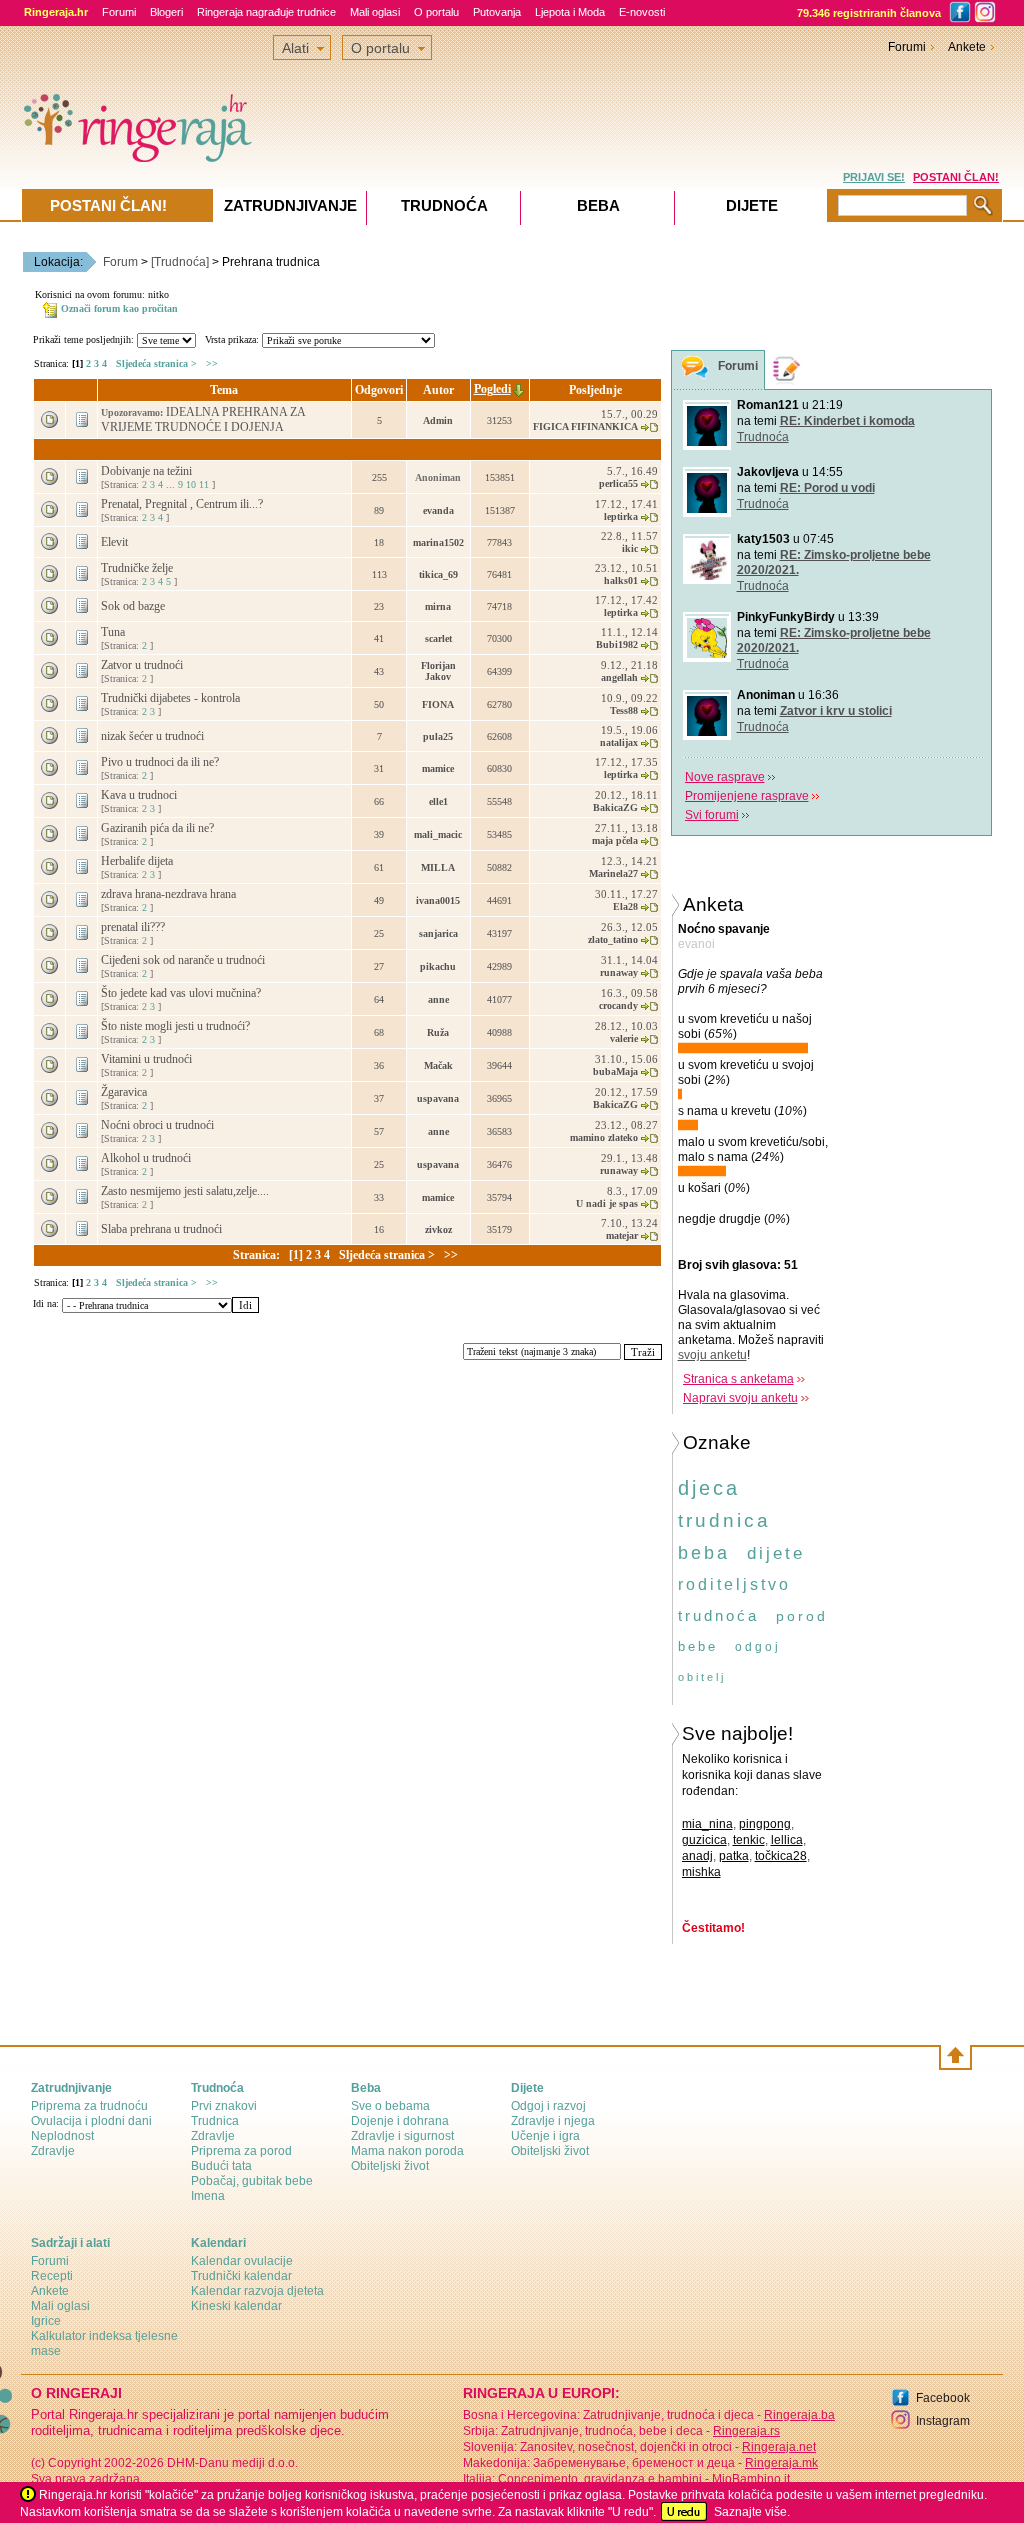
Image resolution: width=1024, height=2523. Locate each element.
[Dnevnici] (787, 369)
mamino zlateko (604, 1137)
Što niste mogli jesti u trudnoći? (177, 1026)
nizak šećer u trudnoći (154, 736)
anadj (697, 1856)
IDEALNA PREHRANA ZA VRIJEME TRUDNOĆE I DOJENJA (203, 419)
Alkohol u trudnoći (147, 1158)
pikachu (438, 966)
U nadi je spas (607, 1203)
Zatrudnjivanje (290, 205)
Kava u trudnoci (140, 795)
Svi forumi (712, 815)
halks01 (621, 580)
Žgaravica (125, 1092)
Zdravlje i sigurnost (402, 2136)
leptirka (621, 516)
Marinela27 (613, 873)
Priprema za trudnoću (89, 2106)
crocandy (618, 1005)
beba (704, 1553)
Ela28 (625, 906)
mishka (701, 1872)
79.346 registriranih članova (869, 13)
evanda (438, 510)
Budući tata (221, 2166)
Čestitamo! (713, 1928)
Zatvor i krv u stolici (836, 711)
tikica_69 (438, 574)
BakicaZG (615, 807)
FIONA (438, 704)
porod (802, 1616)
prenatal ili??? (134, 927)
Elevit (116, 542)
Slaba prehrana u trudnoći (163, 1229)
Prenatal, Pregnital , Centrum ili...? (183, 504)
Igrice (46, 2321)
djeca (709, 1488)
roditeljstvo (734, 1584)
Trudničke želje (138, 568)
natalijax (619, 742)
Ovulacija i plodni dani (91, 2121)
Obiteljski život (390, 2166)
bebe (698, 1646)
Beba (598, 205)
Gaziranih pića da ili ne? (159, 828)
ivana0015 (438, 900)
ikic (630, 548)
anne (438, 999)
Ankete (967, 47)
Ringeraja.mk (781, 2463)
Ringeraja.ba (799, 2415)
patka (734, 1856)
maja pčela (615, 840)
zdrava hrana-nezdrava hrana (170, 894)
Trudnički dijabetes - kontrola (172, 698)
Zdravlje (53, 2151)
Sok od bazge (134, 606)
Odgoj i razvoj (548, 2106)
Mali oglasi (375, 12)
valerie (624, 1038)
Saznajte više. (752, 2512)
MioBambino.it (751, 2479)
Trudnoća (763, 437)
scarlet (438, 638)
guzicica (704, 1840)
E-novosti (642, 12)
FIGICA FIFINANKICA (585, 426)
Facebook (943, 2398)
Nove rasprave (725, 777)
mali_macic (438, 834)
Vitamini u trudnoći (148, 1059)
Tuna (114, 632)
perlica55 (618, 483)
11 (204, 484)
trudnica (724, 1520)
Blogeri (166, 12)
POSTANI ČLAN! (956, 177)
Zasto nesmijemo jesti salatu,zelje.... (186, 1191)
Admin (438, 420)
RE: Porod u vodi (827, 488)
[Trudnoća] (180, 262)
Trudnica (215, 2121)
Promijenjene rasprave (747, 796)
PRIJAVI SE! (874, 177)
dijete (776, 1553)
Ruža (438, 1032)
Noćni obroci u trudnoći (159, 1125)
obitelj (702, 1677)
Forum (120, 262)
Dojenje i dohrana (400, 2121)
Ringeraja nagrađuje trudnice (266, 12)
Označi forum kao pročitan (119, 308)
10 (191, 484)
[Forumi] (695, 370)
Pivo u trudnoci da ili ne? (161, 762)
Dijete (752, 205)
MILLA (438, 867)
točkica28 (781, 1856)
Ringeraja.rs (746, 2431)
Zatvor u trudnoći (143, 665)
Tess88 (624, 710)
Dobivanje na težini (148, 471)
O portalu (436, 12)
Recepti (52, 2276)
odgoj (758, 1647)
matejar (622, 1235)
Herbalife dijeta (138, 861)
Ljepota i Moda (570, 12)
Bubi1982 (617, 644)
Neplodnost (62, 2136)
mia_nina (707, 1824)
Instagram (943, 2421)
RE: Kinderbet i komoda (847, 421)
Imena (208, 2196)
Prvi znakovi (224, 2106)
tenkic (749, 1840)
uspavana (438, 1098)
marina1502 (438, 542)
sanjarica (438, 933)
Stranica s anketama (738, 1379)
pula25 (438, 736)
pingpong (765, 1824)
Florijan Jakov (438, 671)
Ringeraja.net (779, 2447)
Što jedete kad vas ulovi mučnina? (182, 993)
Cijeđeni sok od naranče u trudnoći (184, 960)
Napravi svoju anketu (740, 1398)
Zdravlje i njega (553, 2121)
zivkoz (438, 1229)
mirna (438, 606)
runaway (619, 972)
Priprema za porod (241, 2151)
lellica (787, 1840)
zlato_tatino (613, 939)
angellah (619, 677)
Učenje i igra (545, 2136)
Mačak (438, 1065)
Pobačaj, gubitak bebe (252, 2181)
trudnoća (718, 1615)
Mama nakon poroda (407, 2151)
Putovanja (497, 12)
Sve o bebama (390, 2106)
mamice (438, 768)
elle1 (438, 801)
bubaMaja (615, 1071)
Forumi (119, 12)
